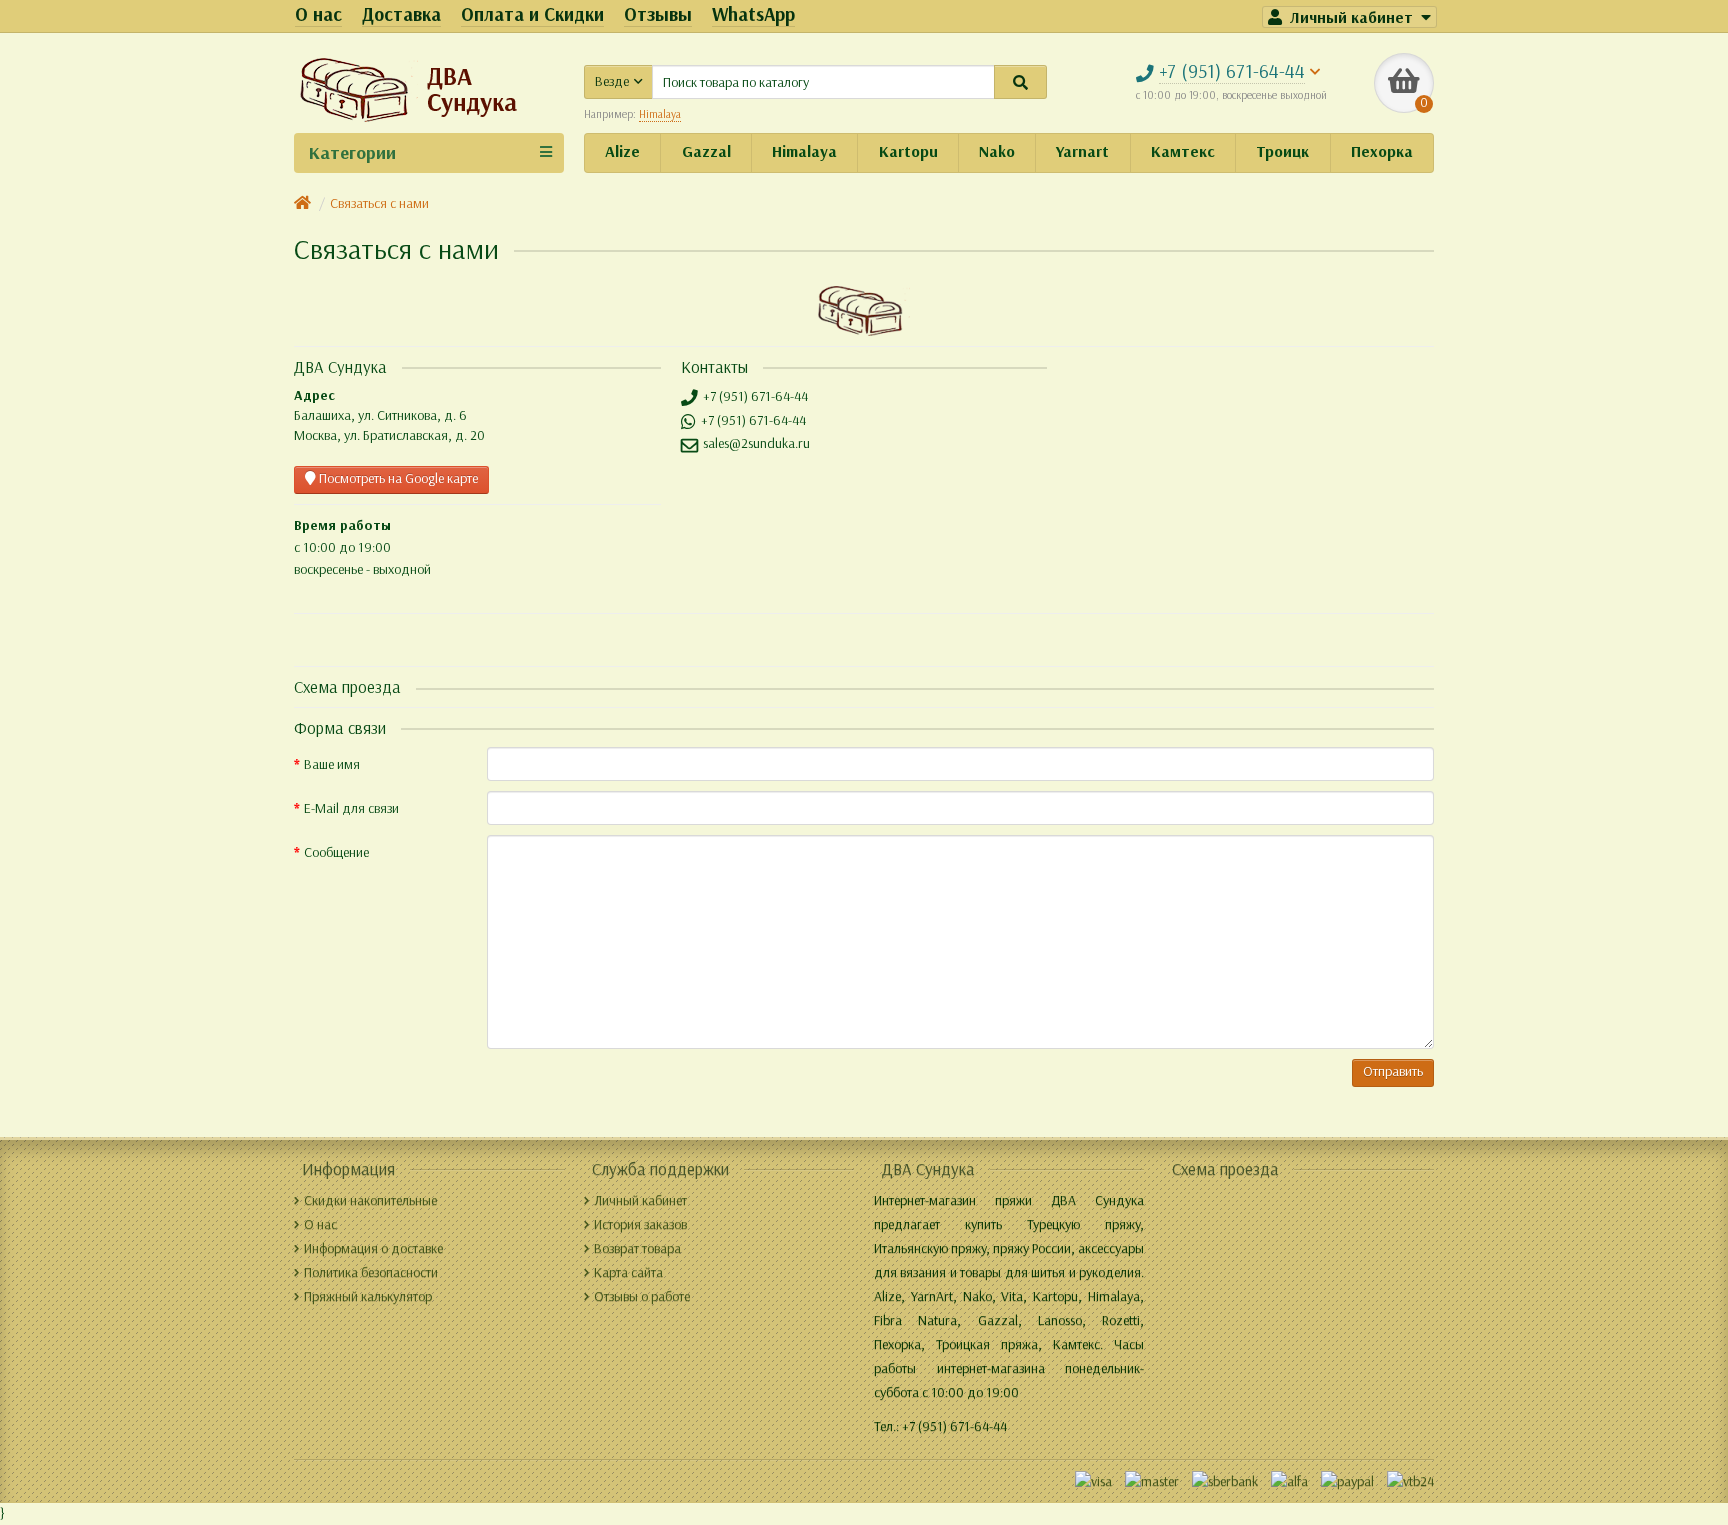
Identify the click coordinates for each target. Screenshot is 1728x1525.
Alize (622, 151)
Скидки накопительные (370, 1200)
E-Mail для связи (351, 808)
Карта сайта (628, 1272)
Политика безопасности (371, 1272)
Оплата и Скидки (532, 14)
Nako (997, 151)
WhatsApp (753, 14)
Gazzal (706, 151)
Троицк (1282, 151)
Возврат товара (637, 1248)
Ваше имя (332, 764)
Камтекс (1183, 151)
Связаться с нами (379, 203)
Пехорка (1382, 151)
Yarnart (1082, 151)
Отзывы (658, 14)
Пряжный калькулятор (368, 1296)
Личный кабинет (640, 1200)
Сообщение (336, 852)
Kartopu (908, 151)
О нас (318, 14)
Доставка (401, 14)
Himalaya (804, 151)
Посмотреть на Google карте (397, 478)
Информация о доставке (373, 1248)
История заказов (640, 1224)
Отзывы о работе (642, 1296)
